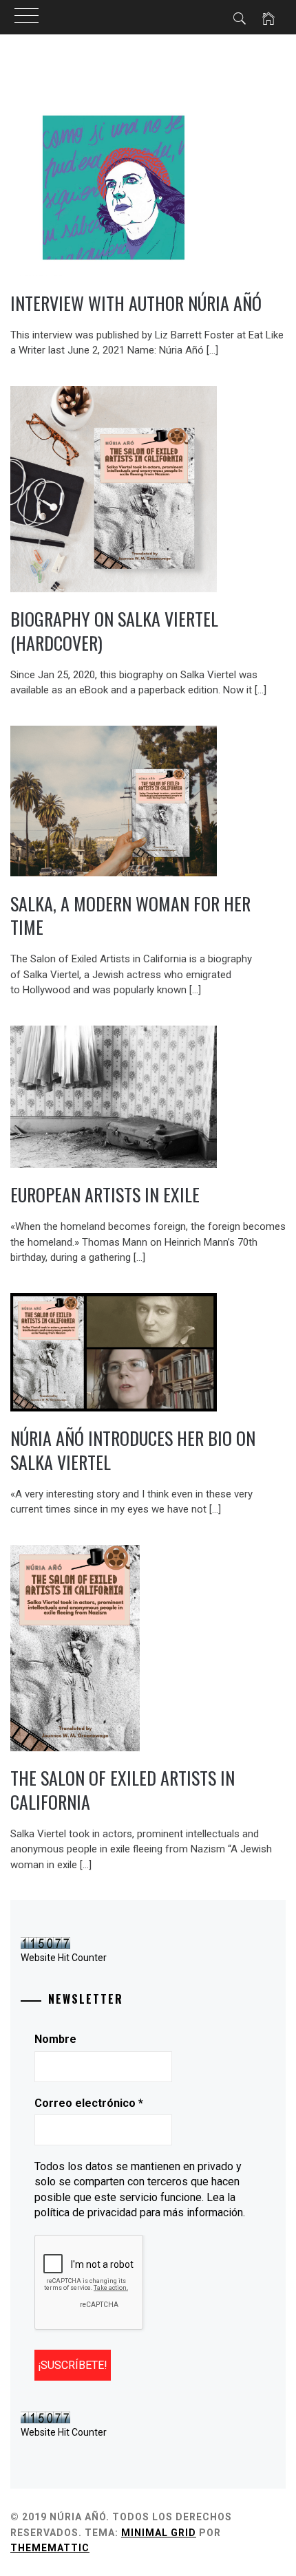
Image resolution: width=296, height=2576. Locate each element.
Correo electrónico (89, 2103)
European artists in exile (105, 1194)
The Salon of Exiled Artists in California (123, 1790)
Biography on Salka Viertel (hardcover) (114, 631)
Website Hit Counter (64, 1958)
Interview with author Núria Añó (136, 303)
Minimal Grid (159, 2533)
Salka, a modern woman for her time (130, 916)
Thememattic (50, 2548)
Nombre (55, 2039)
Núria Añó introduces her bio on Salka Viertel (133, 1450)
